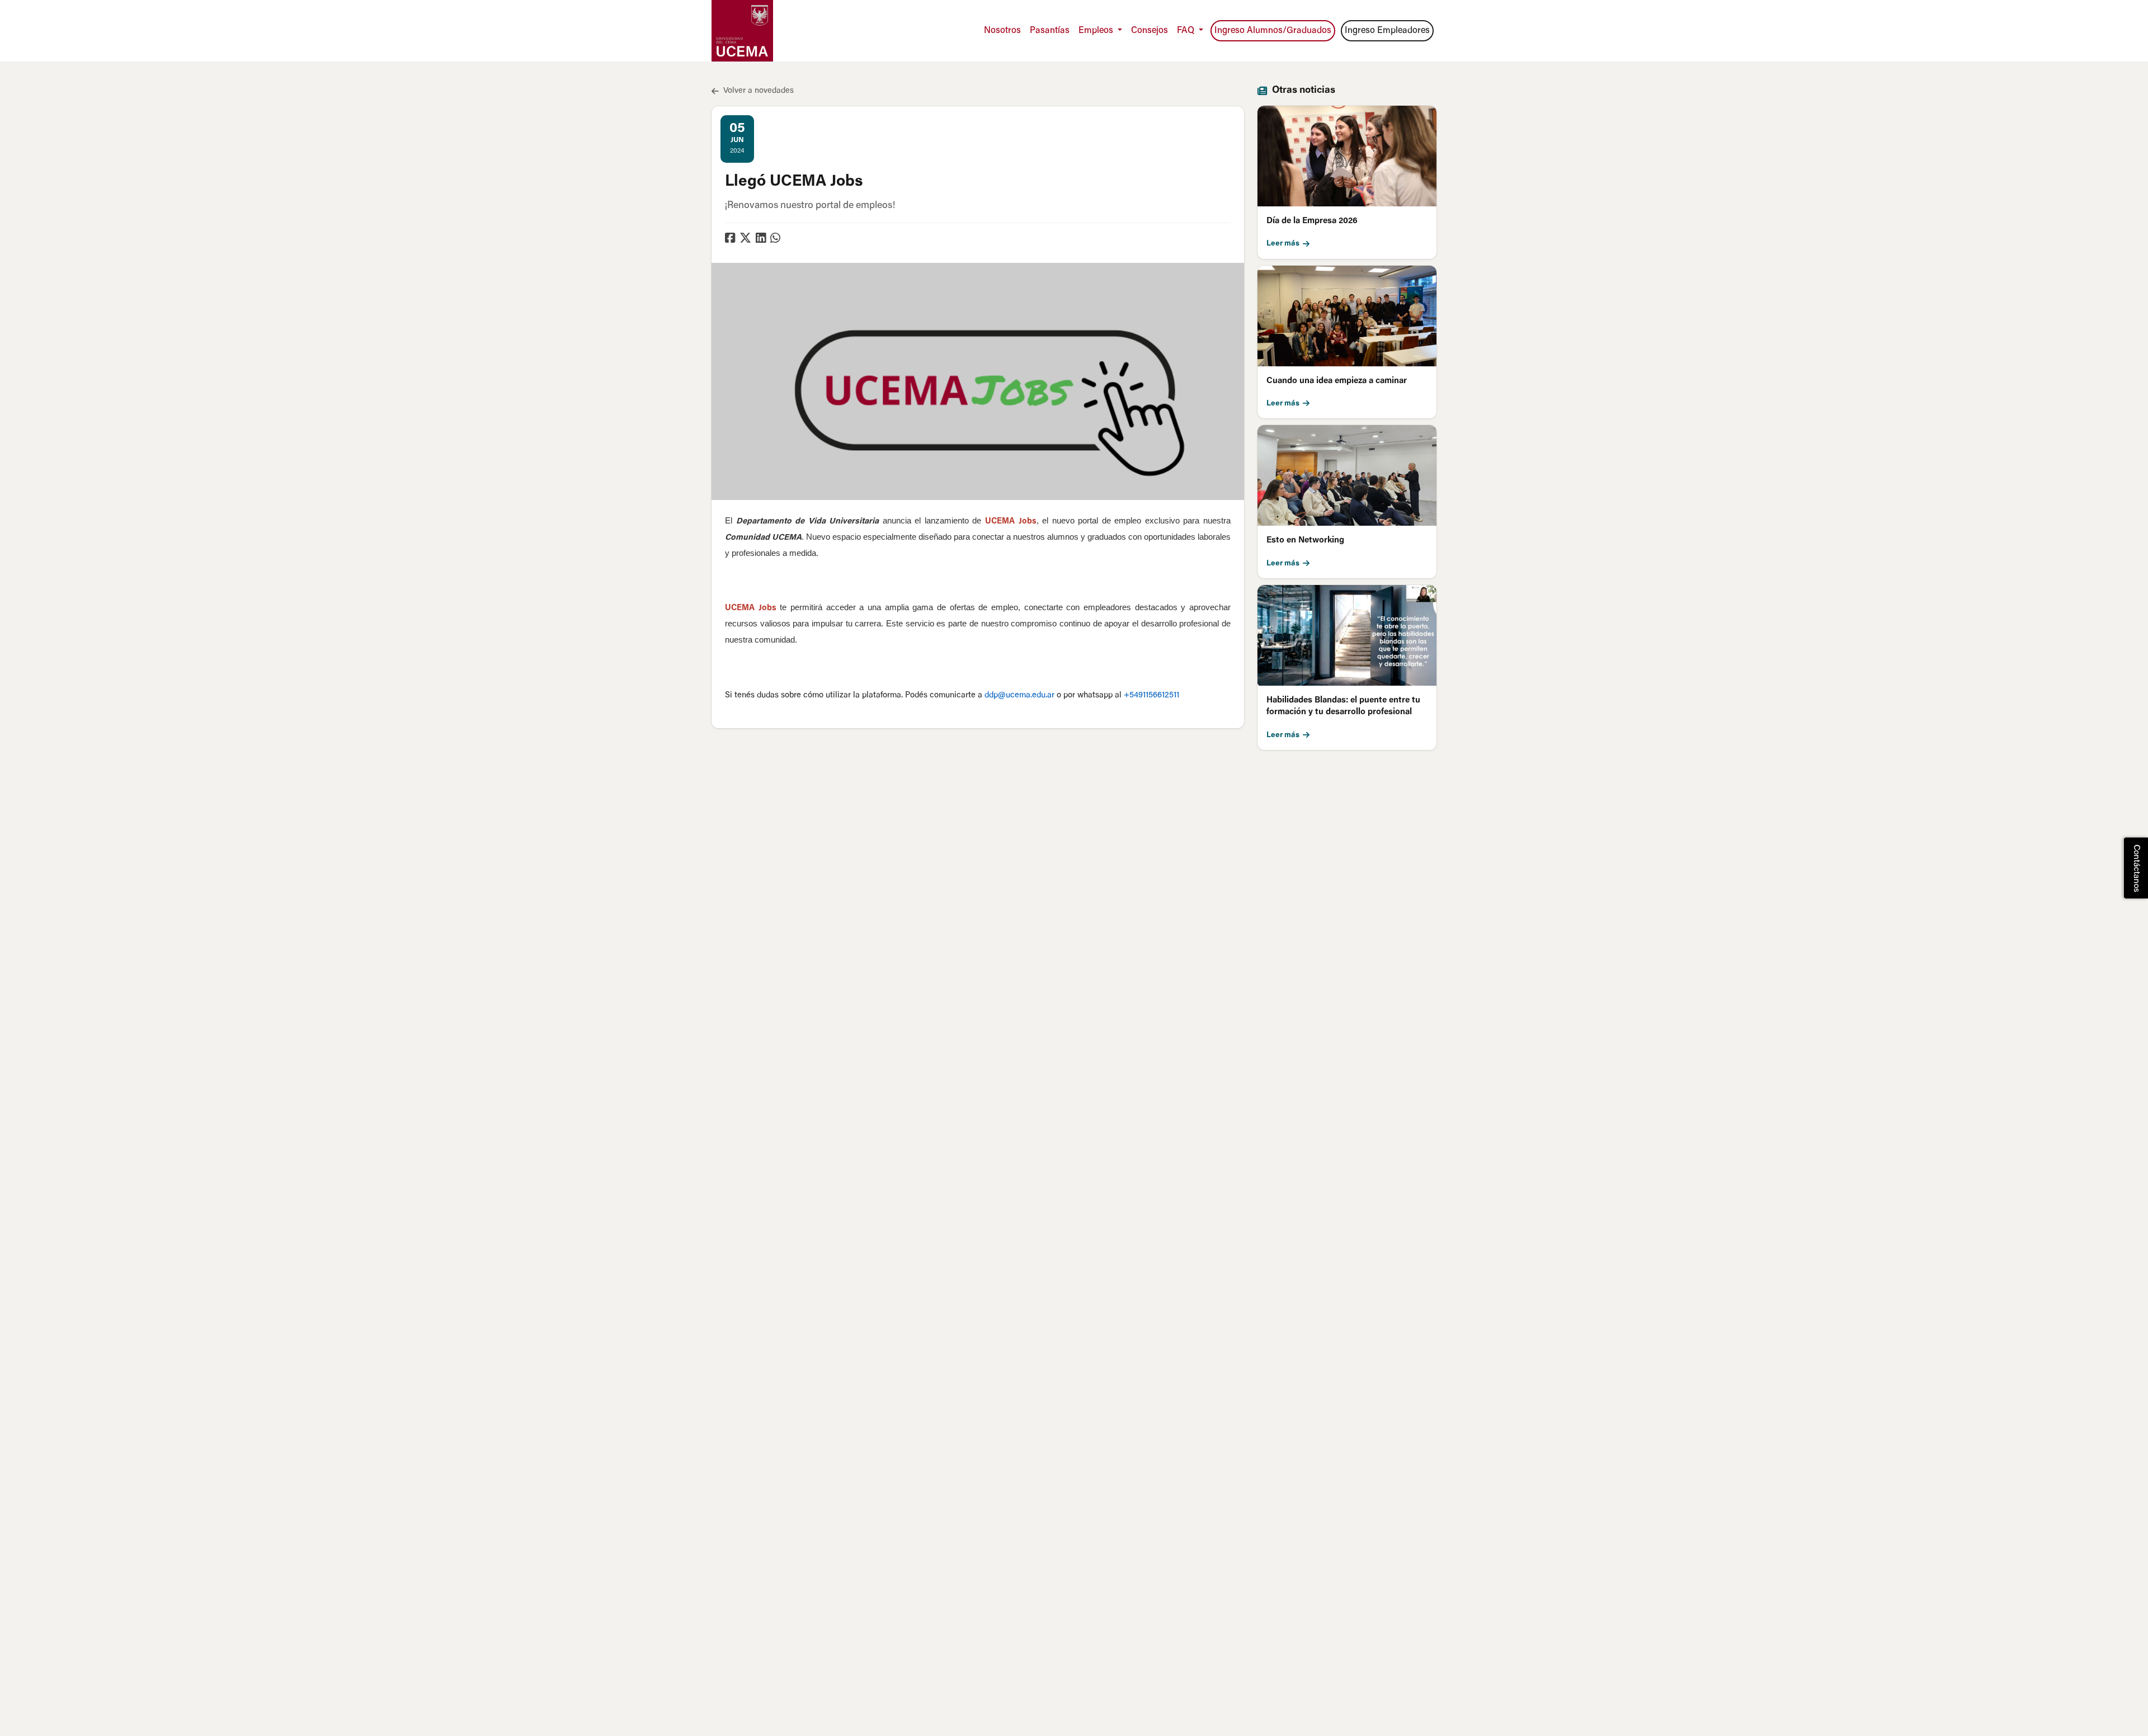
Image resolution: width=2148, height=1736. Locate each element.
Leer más (1283, 244)
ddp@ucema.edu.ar (1019, 695)
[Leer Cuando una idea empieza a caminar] (1347, 316)
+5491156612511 (1151, 695)
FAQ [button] (1187, 31)
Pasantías (1050, 31)
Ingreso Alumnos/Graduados (1273, 31)
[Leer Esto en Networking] (1347, 475)
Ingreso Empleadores (1387, 31)
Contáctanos (2136, 868)
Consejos (1150, 31)
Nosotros (1002, 31)
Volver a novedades (759, 91)
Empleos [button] (1097, 31)
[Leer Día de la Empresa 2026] (1347, 156)
